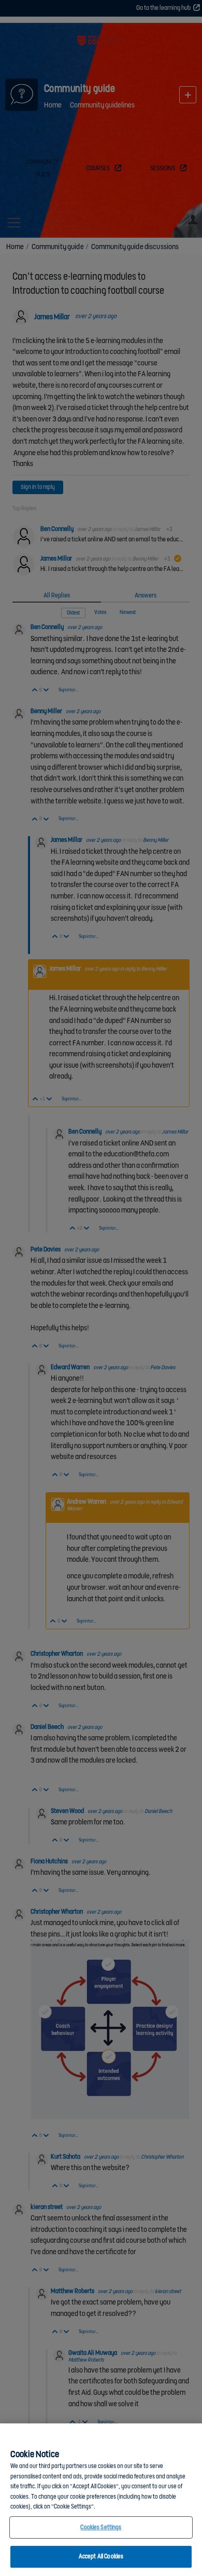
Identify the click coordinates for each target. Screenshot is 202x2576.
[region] (101, 2500)
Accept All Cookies (101, 2557)
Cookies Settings (101, 2527)
